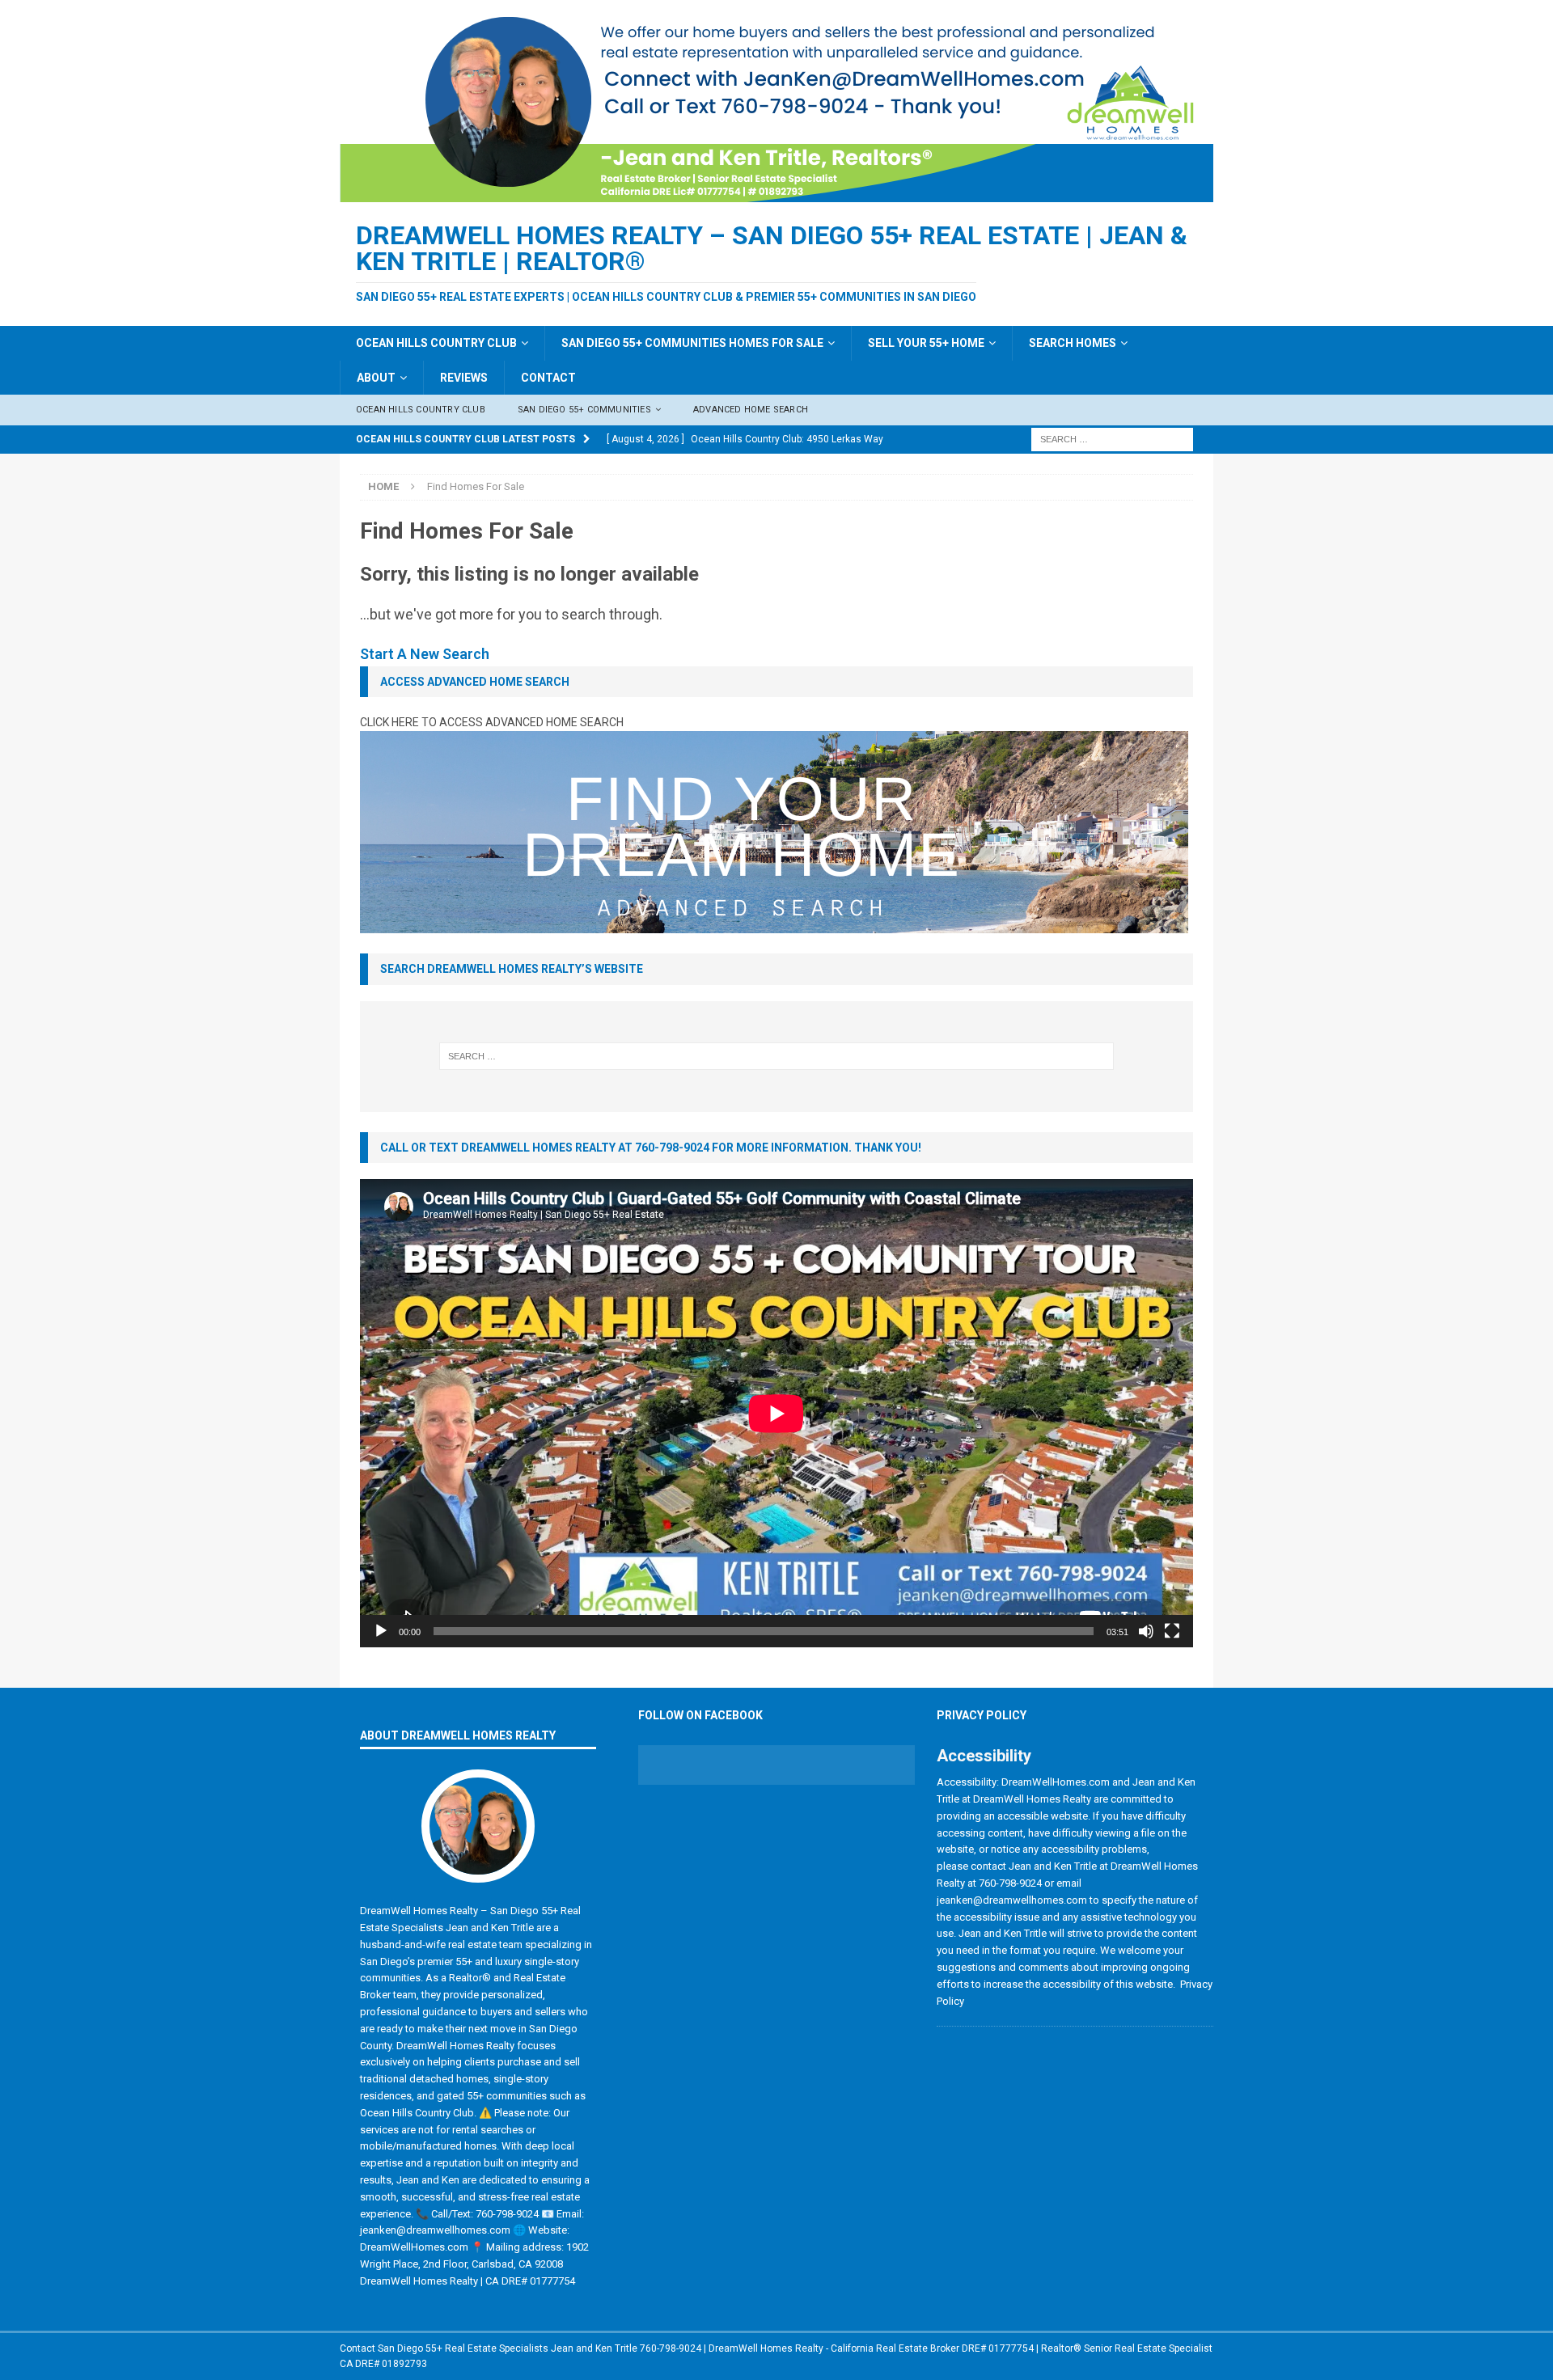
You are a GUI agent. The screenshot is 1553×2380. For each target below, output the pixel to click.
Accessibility (984, 1756)
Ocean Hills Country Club (436, 343)
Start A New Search (425, 654)
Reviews (464, 378)
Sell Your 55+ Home (926, 343)
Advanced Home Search (751, 410)
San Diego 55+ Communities (584, 410)
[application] (776, 1413)
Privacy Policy (982, 1715)
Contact (548, 378)
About (376, 378)
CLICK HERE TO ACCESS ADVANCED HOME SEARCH (492, 722)
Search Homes (1073, 343)
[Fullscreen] (1172, 1631)
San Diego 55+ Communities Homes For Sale (692, 343)
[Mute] (1146, 1631)
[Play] (381, 1631)
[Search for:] (1112, 438)
